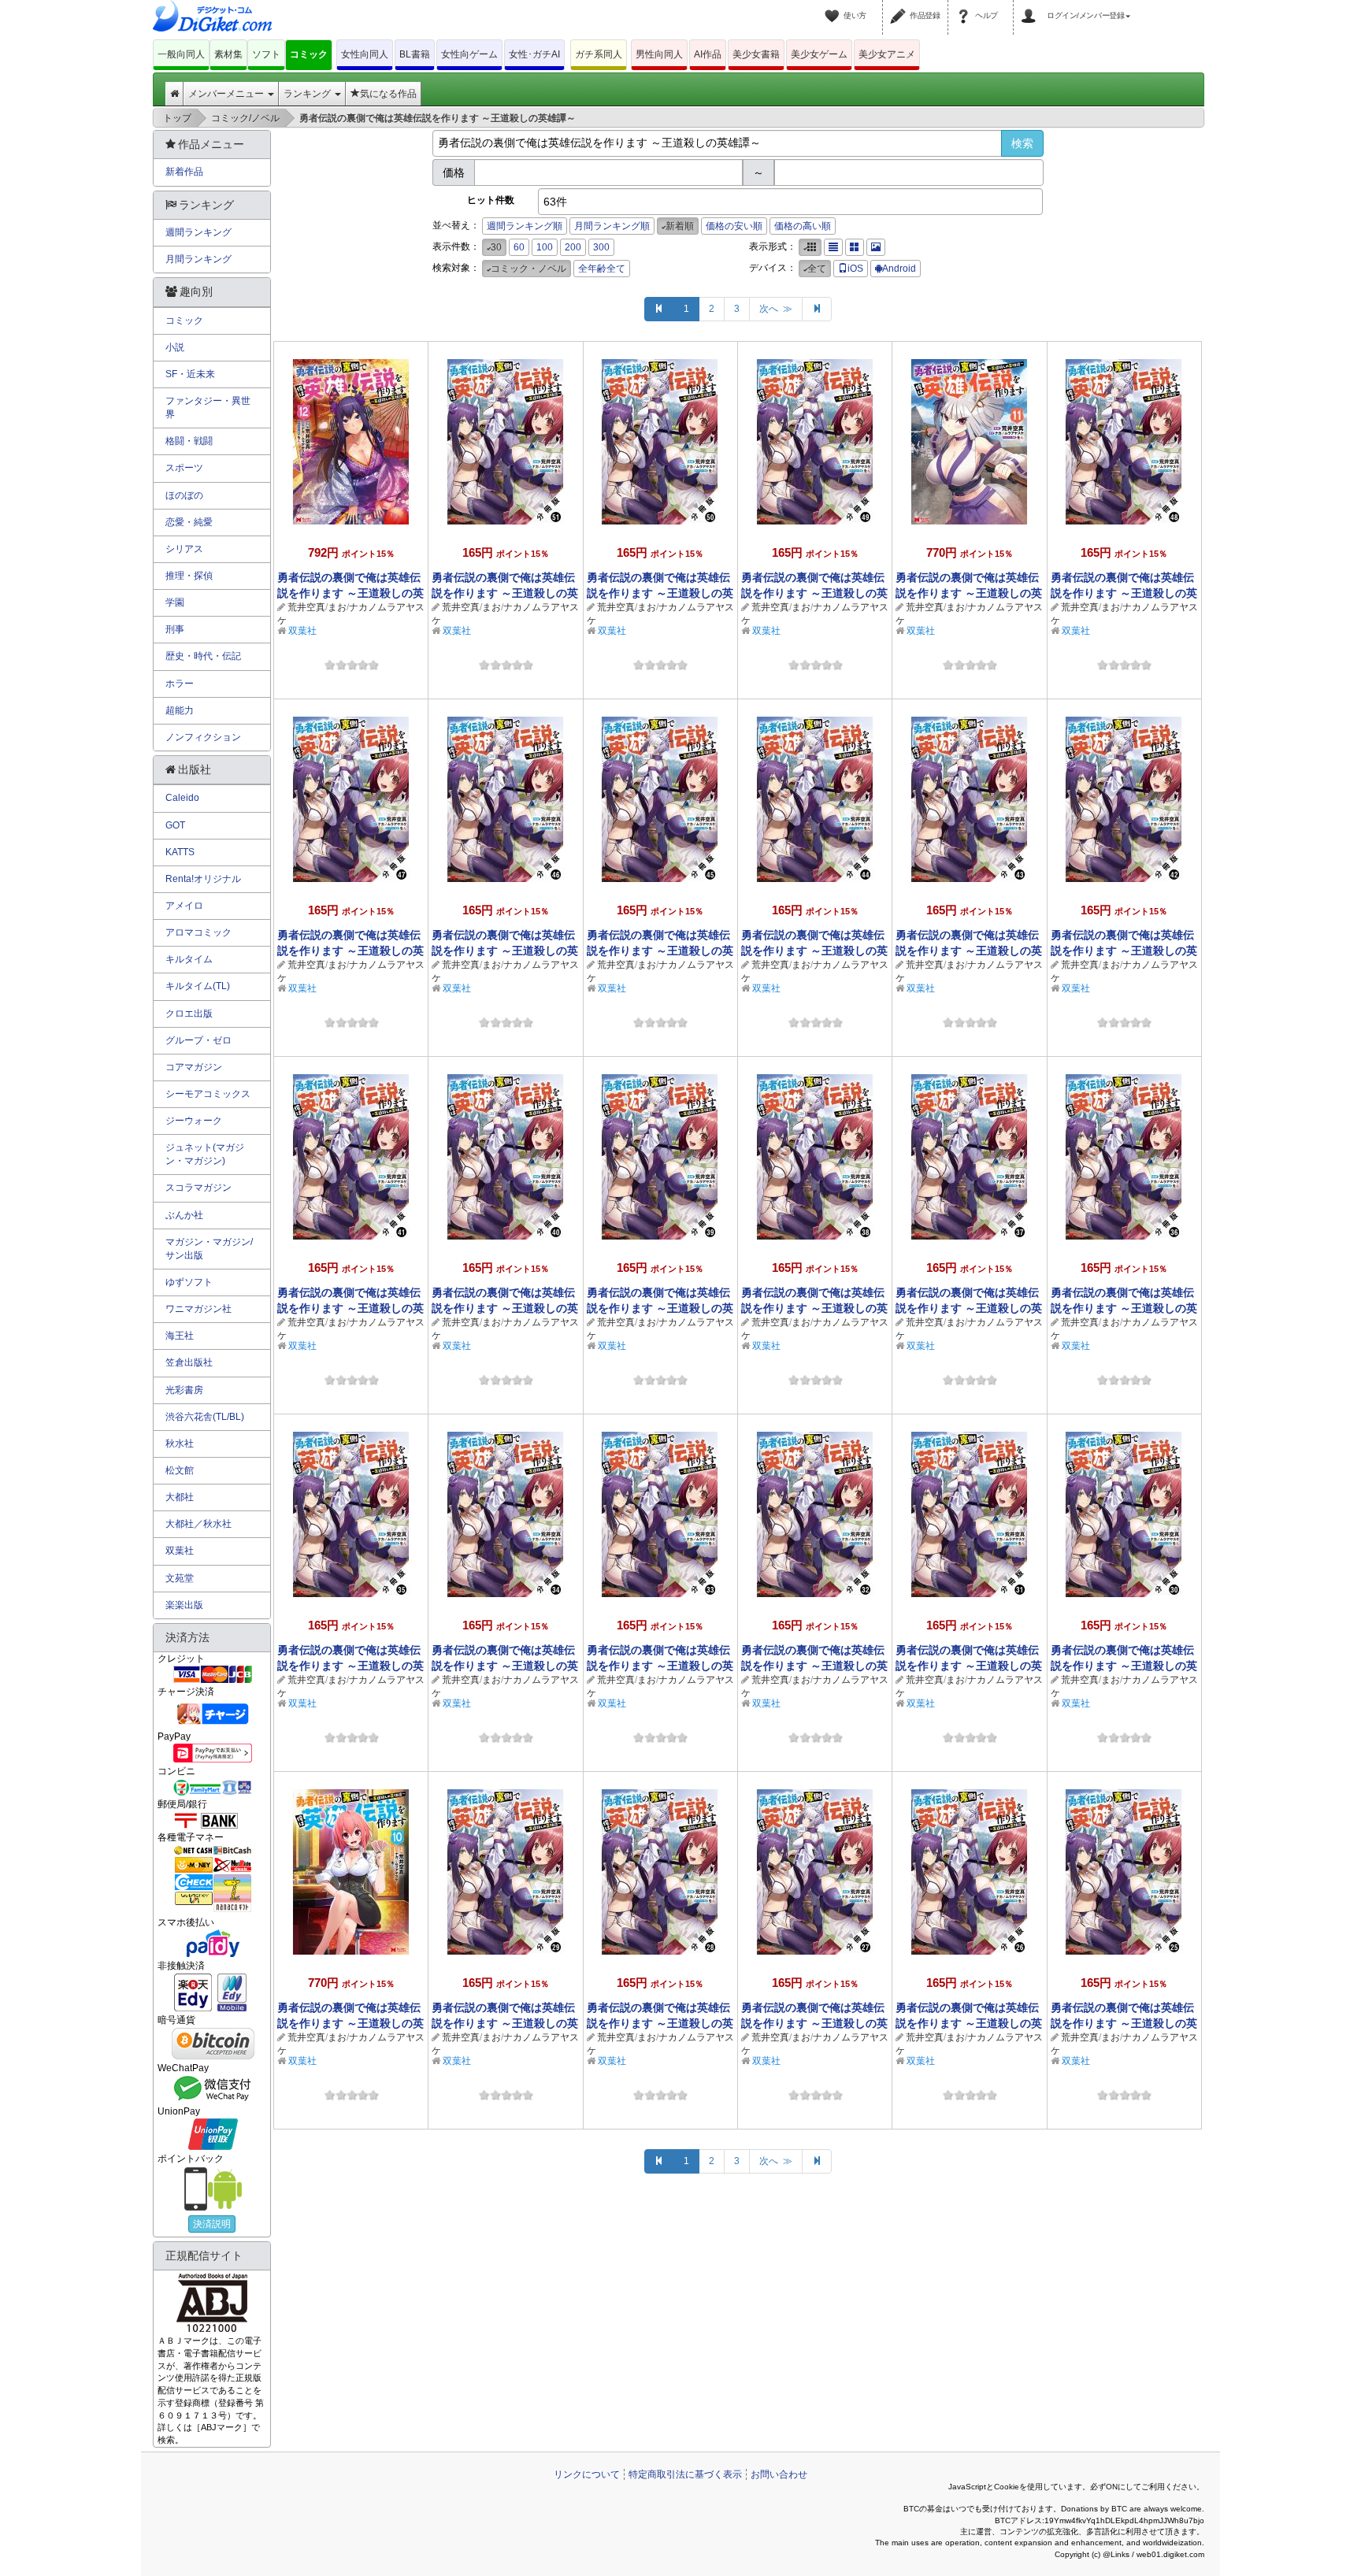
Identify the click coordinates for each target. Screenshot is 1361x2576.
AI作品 (708, 54)
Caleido (182, 798)
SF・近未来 (190, 374)
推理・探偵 (189, 576)
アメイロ (184, 906)
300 (601, 247)
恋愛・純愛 (189, 522)
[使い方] (834, 6)
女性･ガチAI (534, 54)
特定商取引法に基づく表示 (685, 2474)
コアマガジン (194, 1067)
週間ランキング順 (525, 226)
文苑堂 (180, 1578)
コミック (309, 54)
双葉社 (302, 631)
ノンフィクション (203, 737)
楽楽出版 (184, 1605)
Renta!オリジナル (203, 879)
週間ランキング (198, 232)
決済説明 (212, 2224)
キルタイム (189, 959)
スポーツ (184, 468)
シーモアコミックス (208, 1094)
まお (337, 607)
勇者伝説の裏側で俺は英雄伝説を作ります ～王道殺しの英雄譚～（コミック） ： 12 (350, 593)
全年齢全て (602, 269)
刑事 (175, 629)
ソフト (266, 54)
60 (519, 247)
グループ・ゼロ (198, 1040)
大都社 (180, 1497)
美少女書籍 (756, 54)
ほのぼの (184, 495)
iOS (855, 269)
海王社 (180, 1336)
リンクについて (587, 2474)
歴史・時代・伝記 (203, 656)
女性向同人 (365, 54)
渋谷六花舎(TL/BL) (205, 1417)
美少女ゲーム (819, 54)
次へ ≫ (776, 309)
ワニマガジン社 (198, 1309)
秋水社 (180, 1444)
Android (899, 269)
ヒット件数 (491, 200)
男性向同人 (659, 54)
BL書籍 (415, 54)
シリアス (184, 549)
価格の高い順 (803, 226)
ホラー (180, 684)
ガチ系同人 (599, 54)
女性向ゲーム (469, 54)
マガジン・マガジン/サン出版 (209, 1249)
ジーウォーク (194, 1121)
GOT (175, 825)
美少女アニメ (887, 54)
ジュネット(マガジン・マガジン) (205, 1154)
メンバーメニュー (227, 94)
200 (573, 247)
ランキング (308, 94)
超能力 (180, 710)
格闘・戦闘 (189, 441)
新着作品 (184, 172)
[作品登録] (900, 6)
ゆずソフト (189, 1282)
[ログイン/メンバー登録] (1031, 6)
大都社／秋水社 (198, 1524)
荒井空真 (306, 607)
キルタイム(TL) (198, 986)
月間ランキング (198, 259)
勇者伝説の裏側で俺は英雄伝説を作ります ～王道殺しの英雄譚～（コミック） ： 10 (350, 2023)
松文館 (180, 1470)
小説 (175, 347)
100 (545, 247)
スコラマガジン (198, 1188)
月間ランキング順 (612, 226)
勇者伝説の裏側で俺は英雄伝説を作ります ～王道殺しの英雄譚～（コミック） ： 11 (969, 593)
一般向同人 (181, 54)
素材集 (228, 54)
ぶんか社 (184, 1215)
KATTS (180, 852)
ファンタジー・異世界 (208, 408)
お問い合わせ (779, 2474)
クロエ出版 (189, 1014)
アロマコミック (198, 932)
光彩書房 (184, 1390)
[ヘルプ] (966, 6)
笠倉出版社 (189, 1362)
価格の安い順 (734, 226)
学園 (175, 602)
